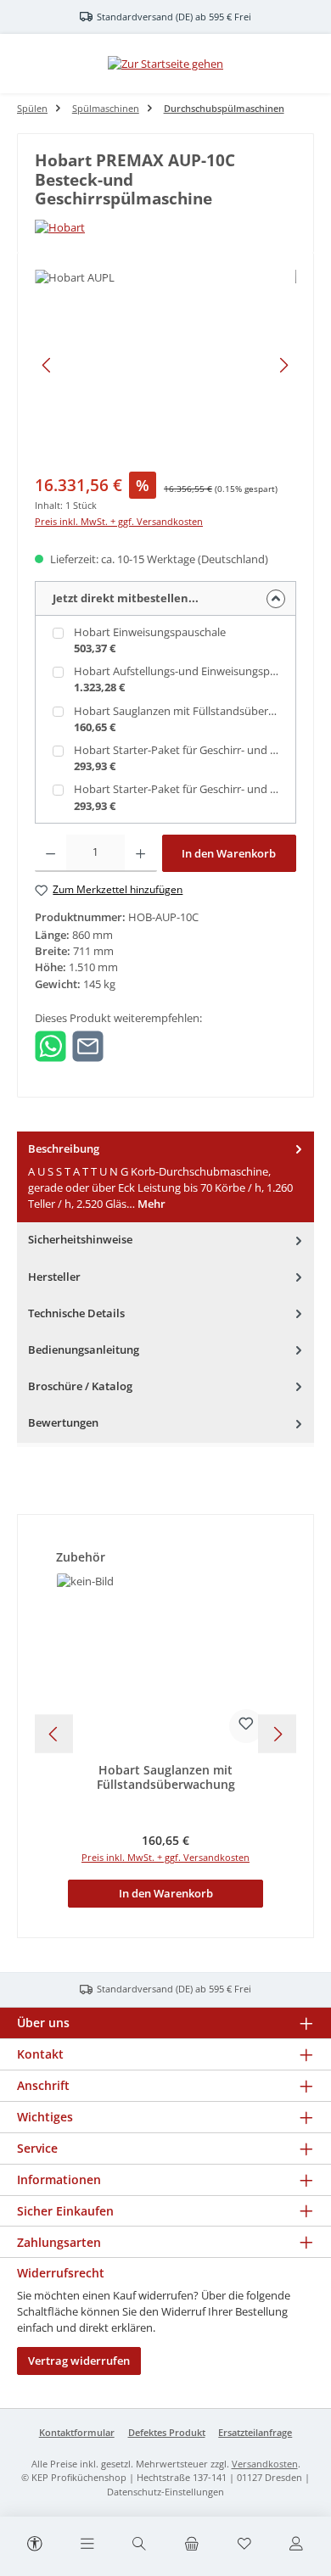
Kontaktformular (77, 2432)
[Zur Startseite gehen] (165, 64)
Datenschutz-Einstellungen (165, 2492)
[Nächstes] (283, 365)
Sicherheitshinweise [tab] (80, 1239)
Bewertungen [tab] (63, 1422)
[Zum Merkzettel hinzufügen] (246, 1726)
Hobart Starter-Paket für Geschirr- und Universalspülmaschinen (187, 750)
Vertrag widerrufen (79, 2361)
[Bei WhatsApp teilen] (50, 1045)
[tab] (165, 1177)
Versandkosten (265, 2464)
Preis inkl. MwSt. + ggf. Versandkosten (119, 521)
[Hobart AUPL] (165, 365)
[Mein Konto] (296, 2545)
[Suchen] (139, 2545)
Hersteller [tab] (54, 1277)
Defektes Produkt (167, 2432)
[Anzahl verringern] (50, 853)
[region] (165, 365)
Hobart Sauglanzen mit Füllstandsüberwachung (187, 711)
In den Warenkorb (229, 853)
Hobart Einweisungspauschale (150, 632)
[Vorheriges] (48, 365)
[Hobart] (165, 228)
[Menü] (87, 2545)
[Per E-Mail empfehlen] (88, 1045)
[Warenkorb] (192, 2545)
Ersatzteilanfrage (255, 2432)
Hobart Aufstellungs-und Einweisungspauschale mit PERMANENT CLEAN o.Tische (187, 671)
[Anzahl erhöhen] (140, 853)
